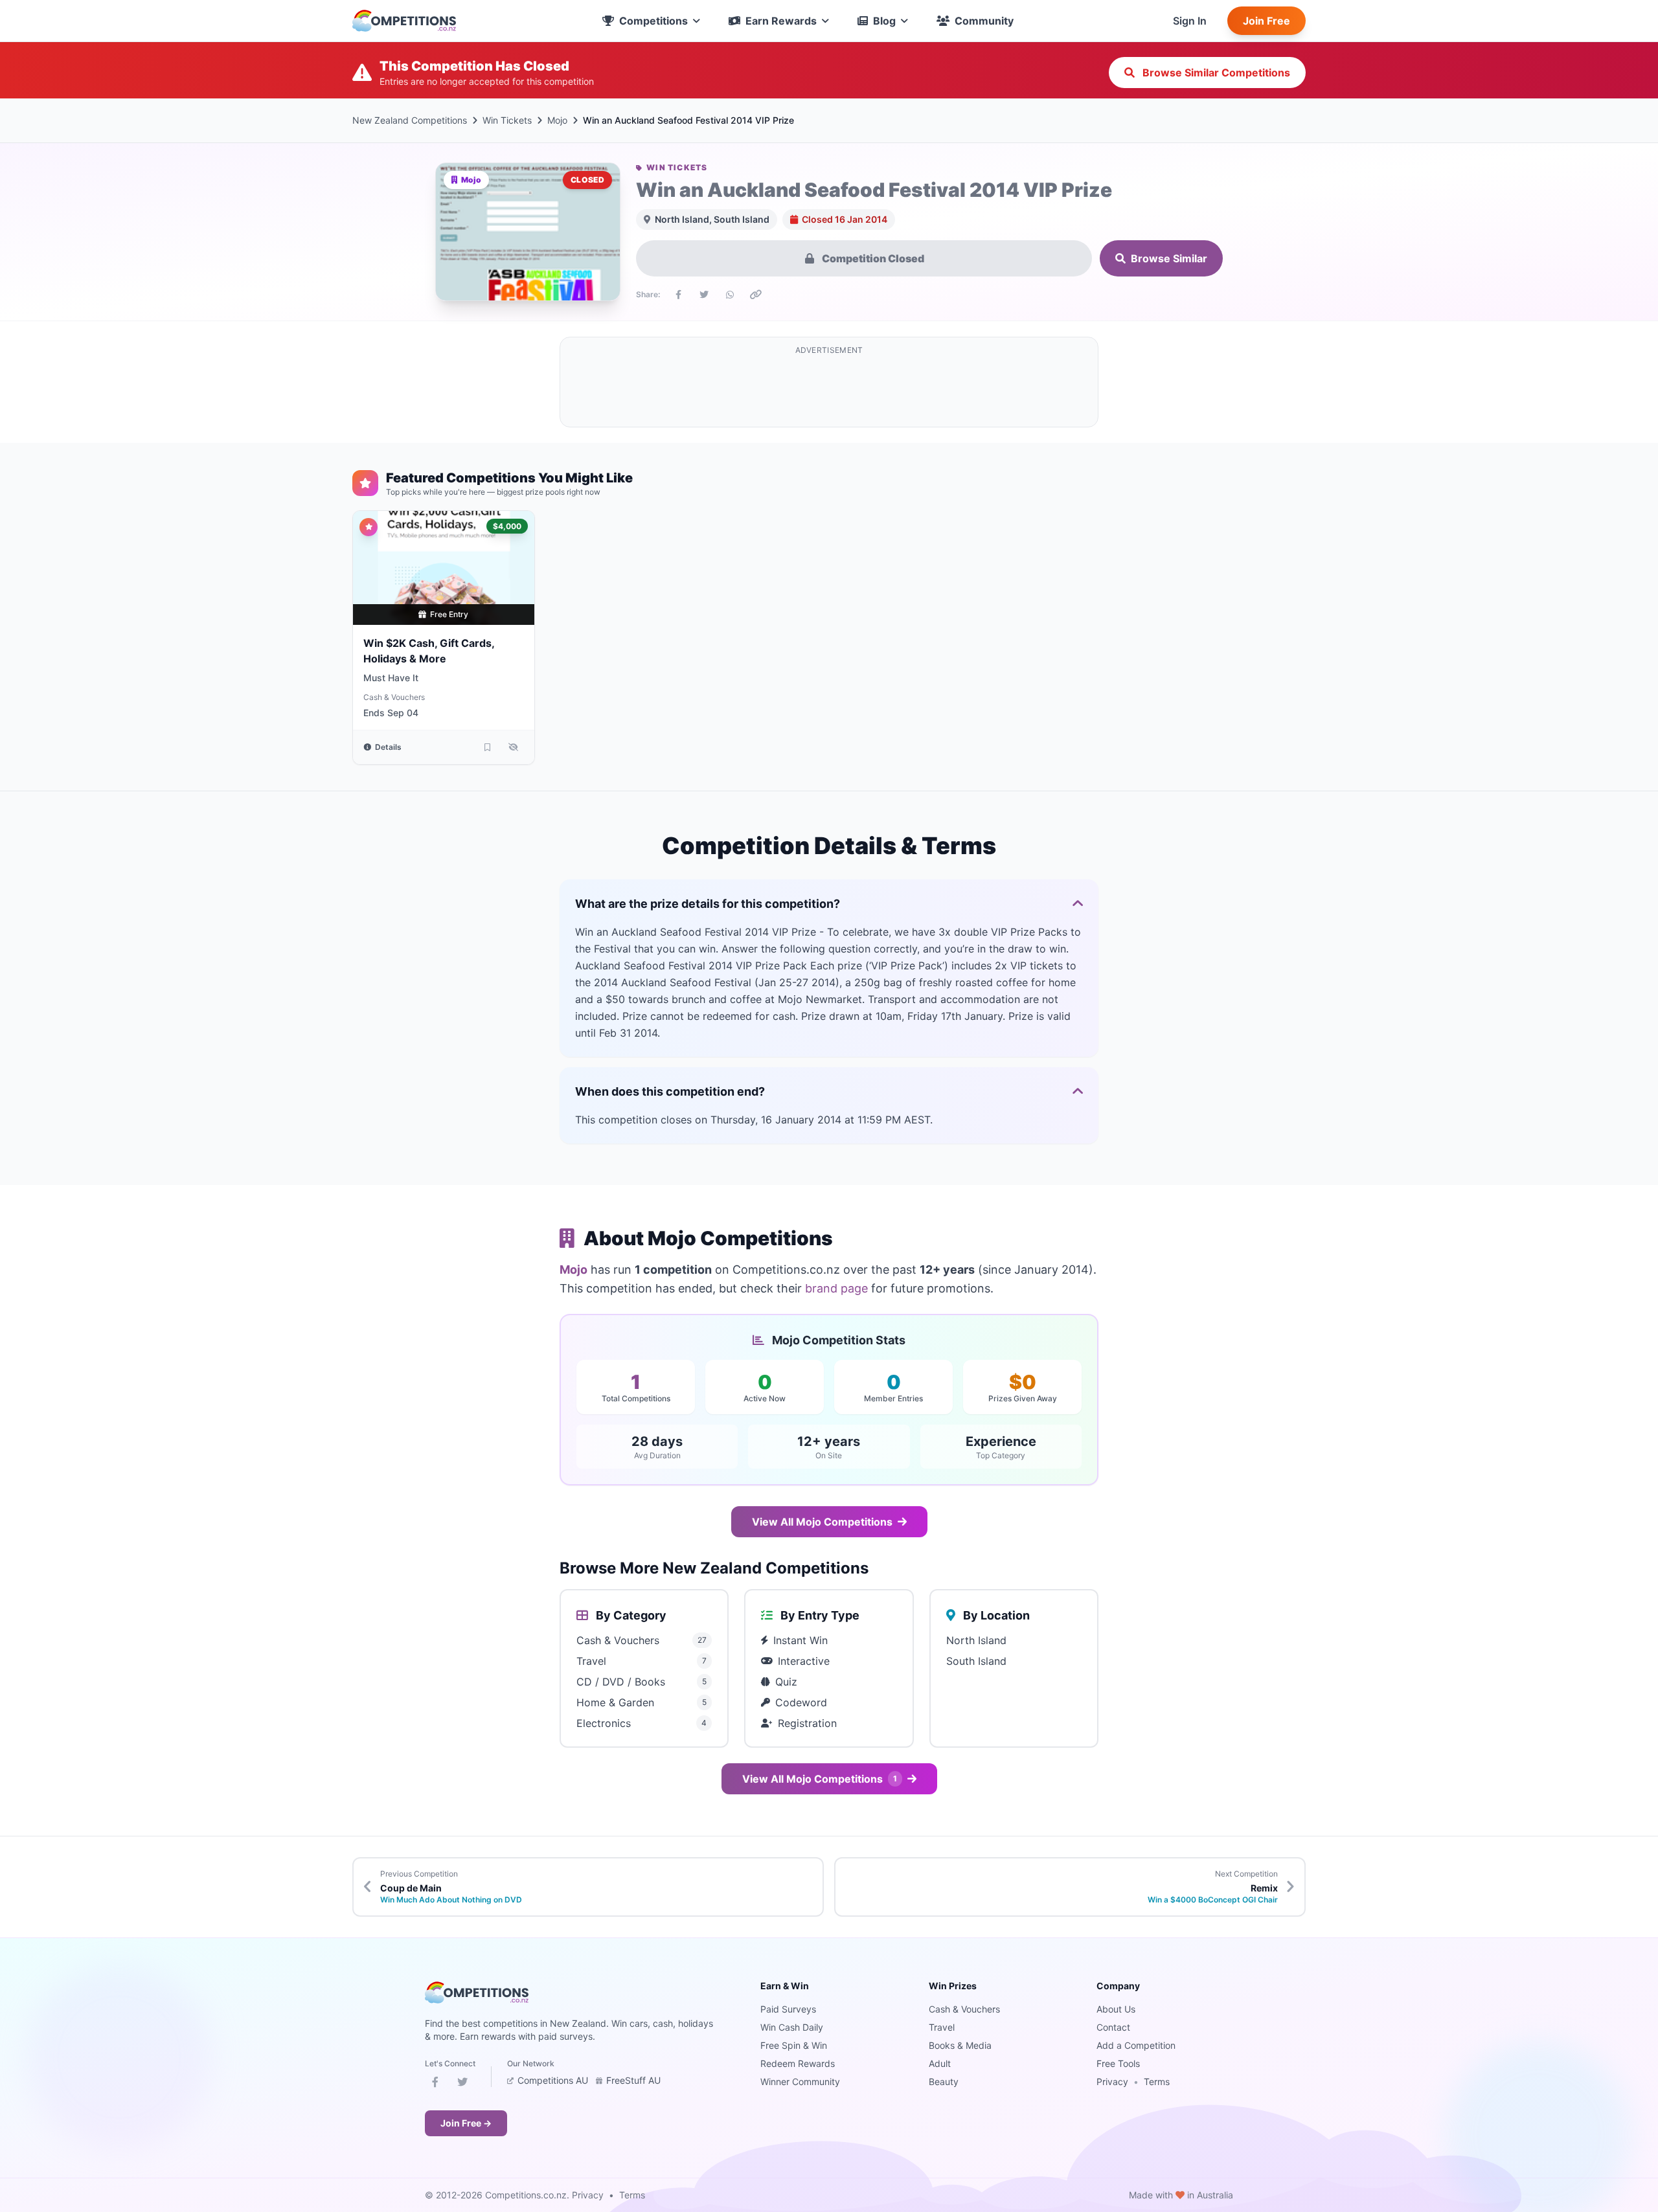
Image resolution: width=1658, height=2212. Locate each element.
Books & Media (960, 2045)
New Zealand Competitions (410, 120)
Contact (1113, 2027)
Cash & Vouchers (394, 697)
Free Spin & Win (794, 2045)
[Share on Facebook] (678, 295)
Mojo (557, 120)
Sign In (1190, 21)
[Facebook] (435, 2084)
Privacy (1112, 2082)
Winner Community (800, 2082)
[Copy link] (756, 295)
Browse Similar (1169, 258)
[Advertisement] (829, 390)
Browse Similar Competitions (1215, 73)
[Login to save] (488, 747)
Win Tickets (507, 120)
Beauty (944, 2082)
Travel (942, 2027)
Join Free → (466, 2123)
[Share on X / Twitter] (704, 295)
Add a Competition (1136, 2045)
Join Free (1266, 21)
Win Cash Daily (792, 2027)
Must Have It (391, 678)
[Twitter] (462, 2084)
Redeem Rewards (798, 2063)
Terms (1157, 2082)
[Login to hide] (514, 747)
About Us (1116, 2009)
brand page (836, 1288)
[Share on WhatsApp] (730, 295)
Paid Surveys (788, 2009)
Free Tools (1118, 2063)
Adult (940, 2063)
